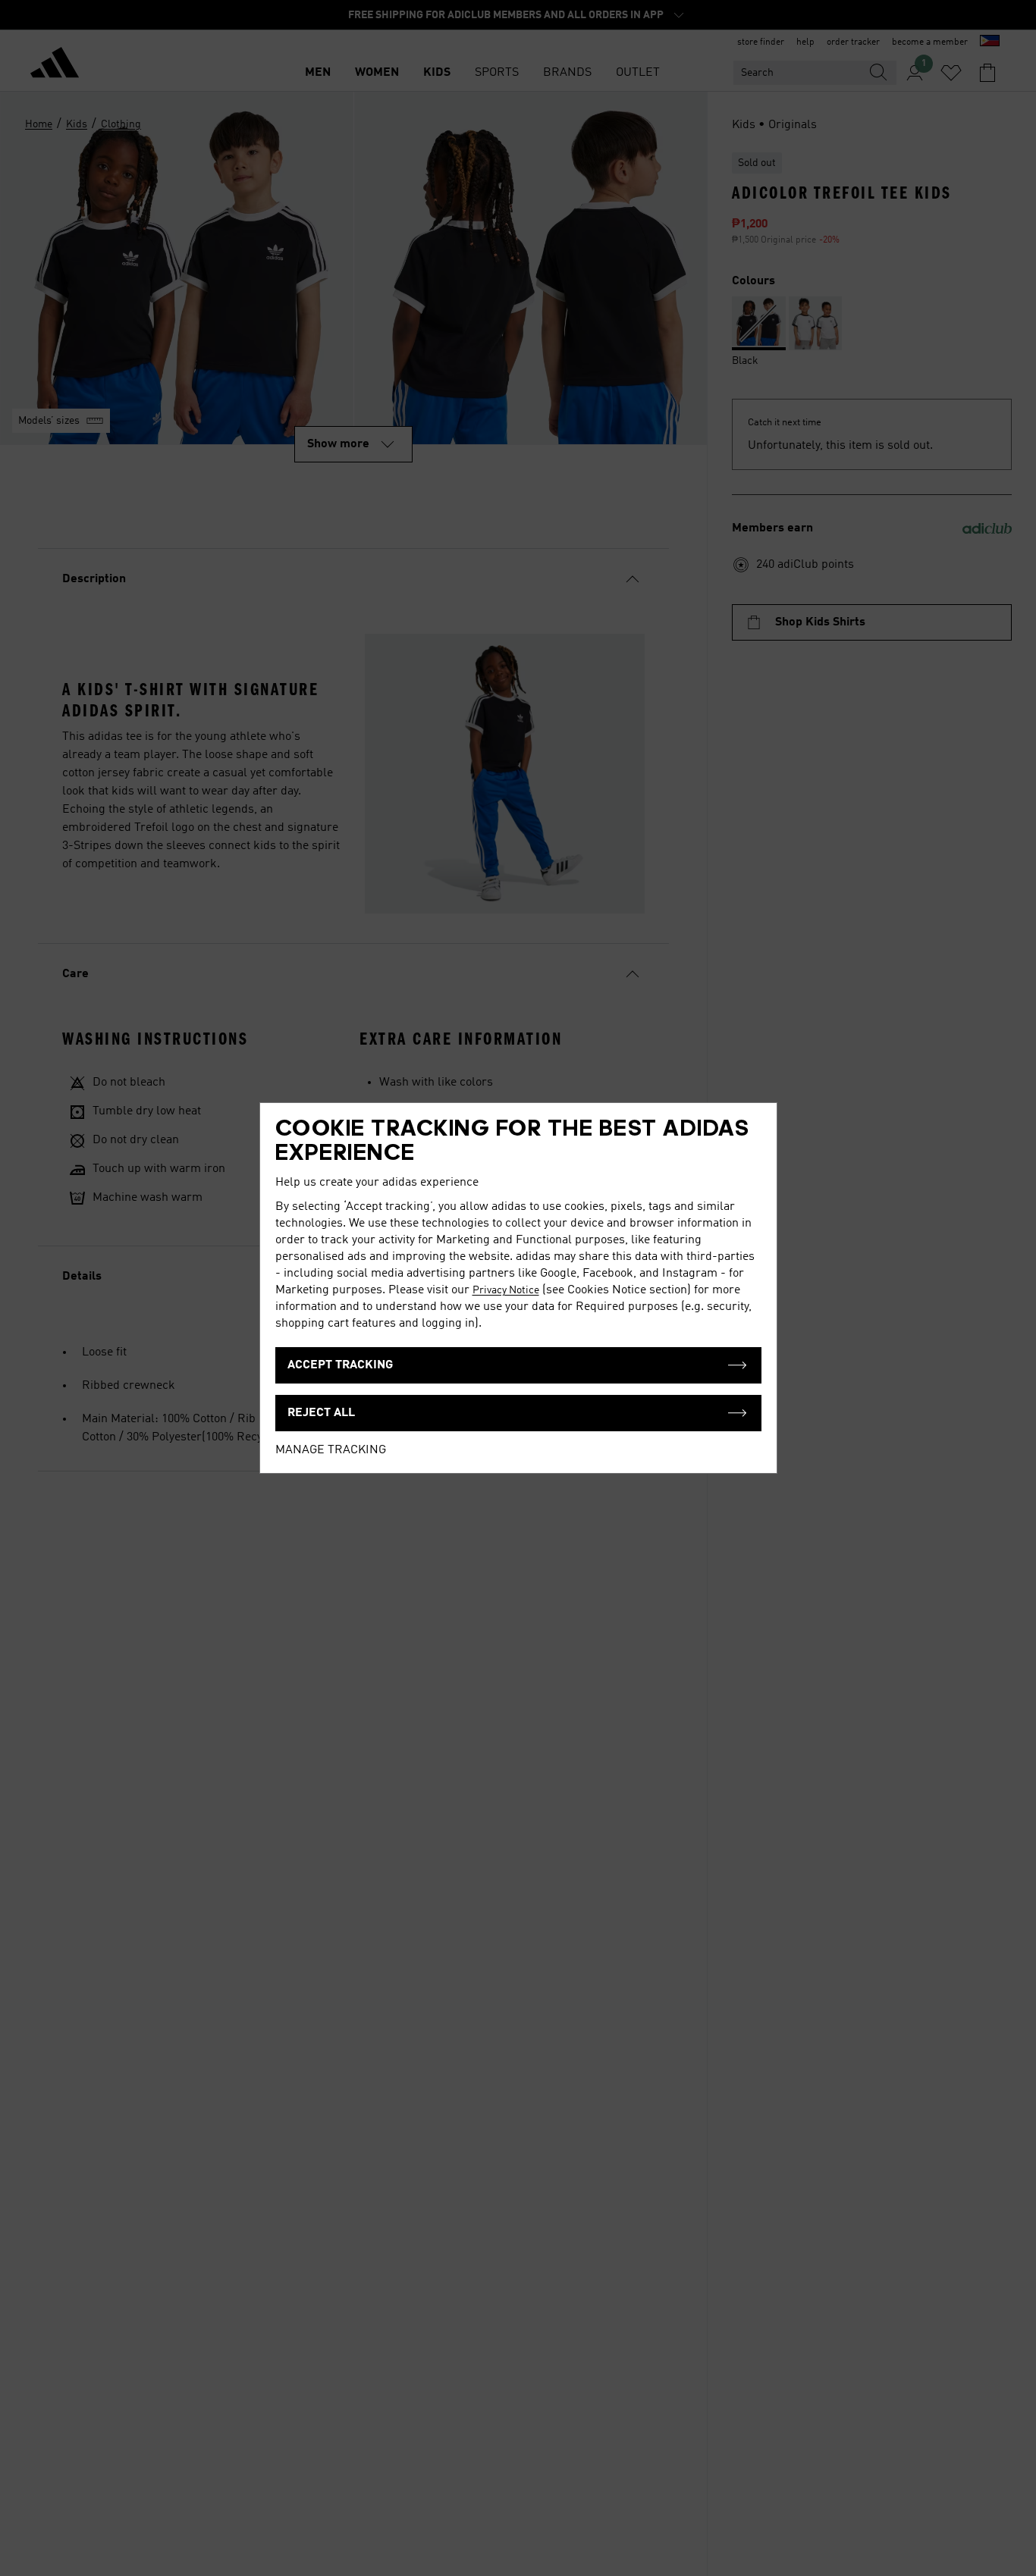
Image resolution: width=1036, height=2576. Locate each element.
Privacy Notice (506, 1290)
